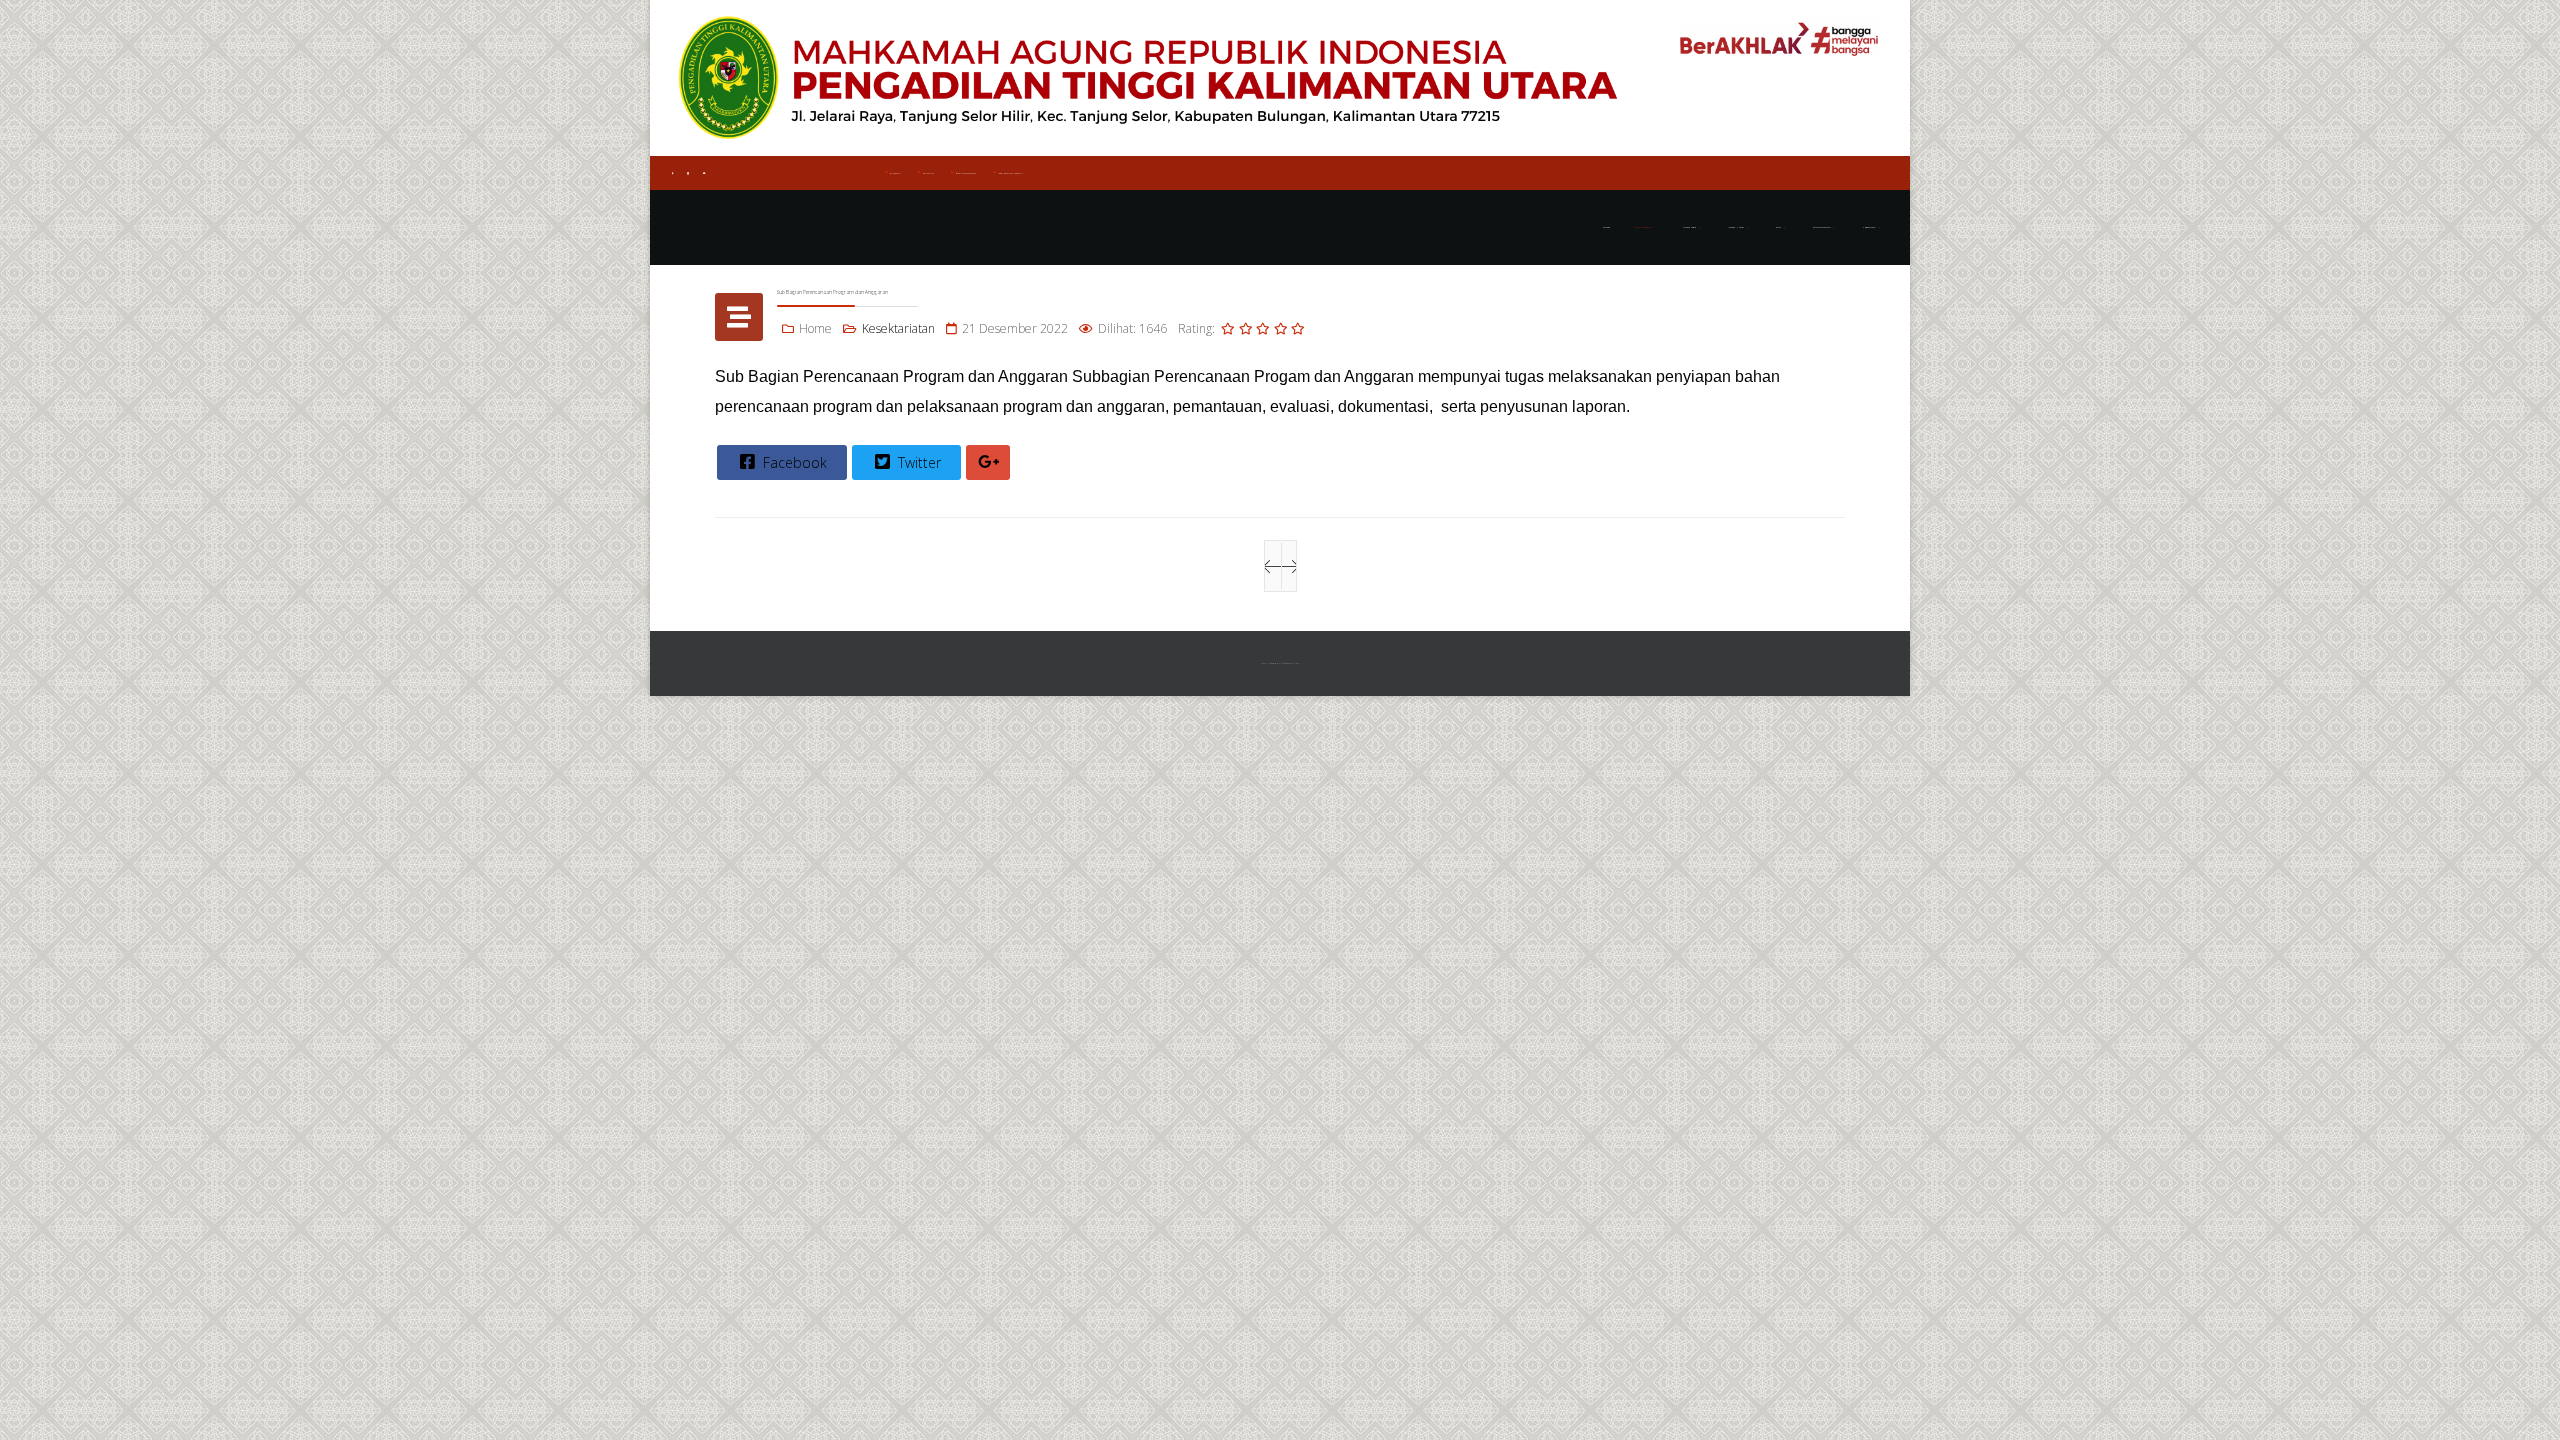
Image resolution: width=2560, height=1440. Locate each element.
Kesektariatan (898, 328)
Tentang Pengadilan (1642, 227)
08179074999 (928, 173)
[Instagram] (688, 173)
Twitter (917, 462)
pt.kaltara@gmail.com (966, 173)
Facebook (793, 462)
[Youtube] (704, 173)
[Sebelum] (1273, 566)
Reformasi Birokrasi (1821, 227)
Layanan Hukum (1736, 227)
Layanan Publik (1689, 227)
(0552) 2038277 (895, 173)
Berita (1778, 227)
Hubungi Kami (1868, 227)
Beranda (1606, 227)
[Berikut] (1289, 566)
